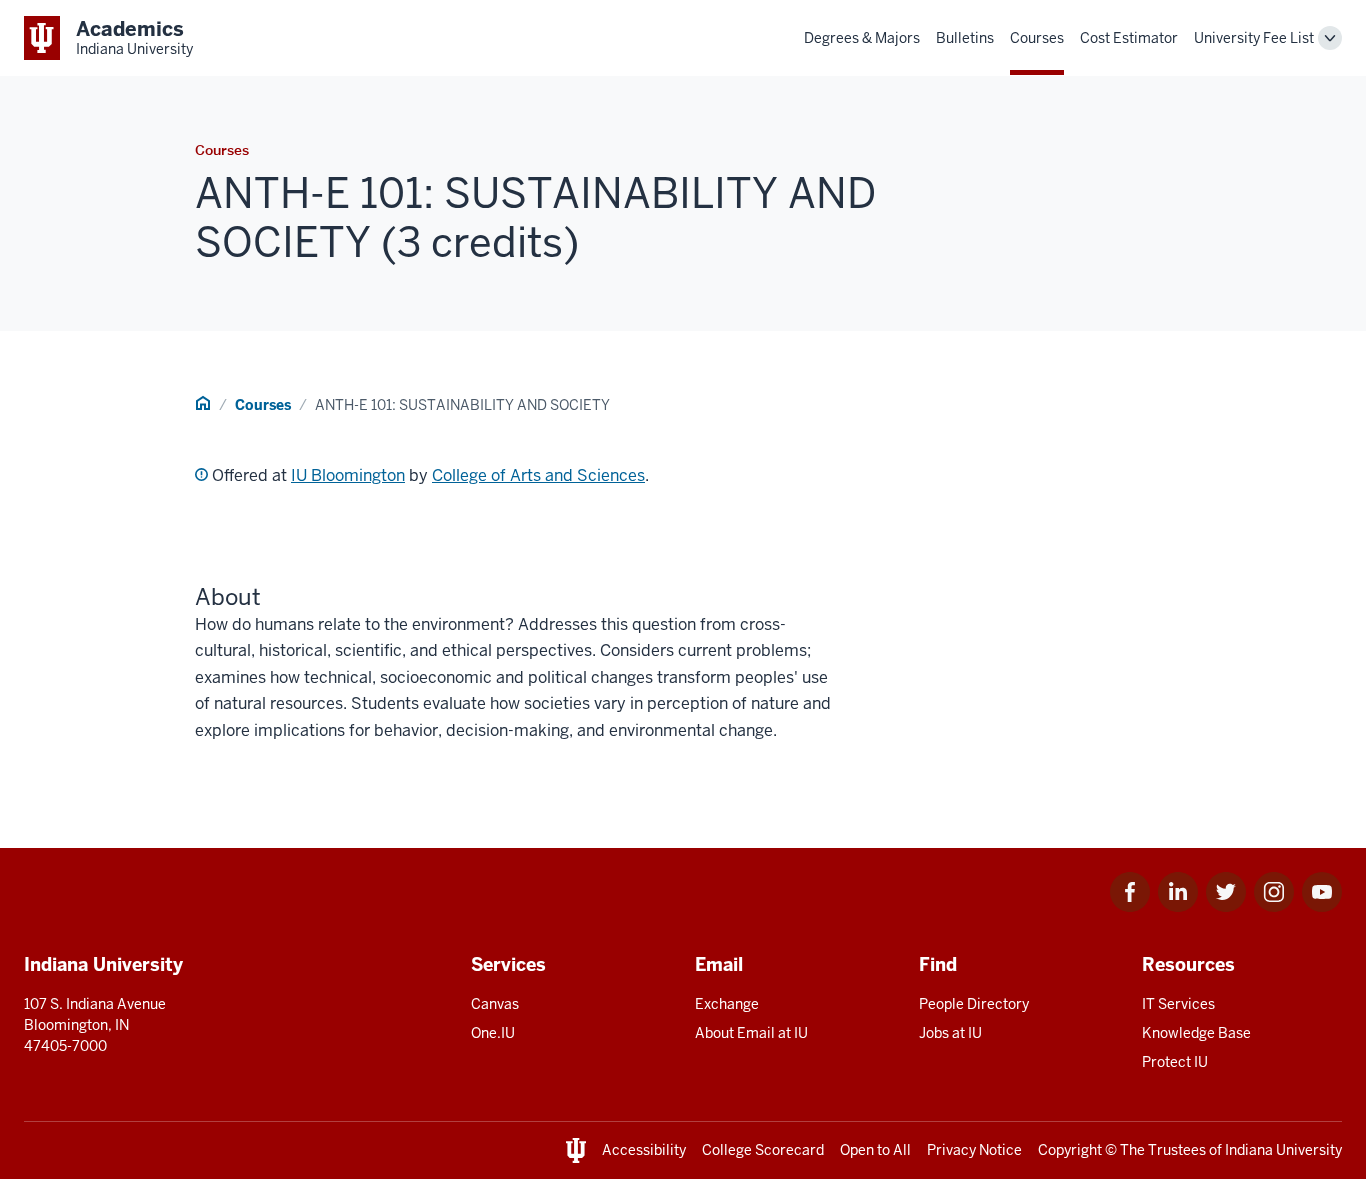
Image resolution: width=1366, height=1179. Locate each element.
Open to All (875, 1150)
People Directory (974, 1004)
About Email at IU (751, 1033)
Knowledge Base (1196, 1033)
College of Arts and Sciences (538, 475)
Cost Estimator (1129, 38)
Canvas (495, 1004)
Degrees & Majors (862, 38)
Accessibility (644, 1150)
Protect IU (1175, 1062)
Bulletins (965, 38)
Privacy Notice (974, 1150)
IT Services (1178, 1004)
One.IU (493, 1033)
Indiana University (1283, 1150)
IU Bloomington (348, 475)
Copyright (1070, 1150)
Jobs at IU (950, 1033)
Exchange (727, 1004)
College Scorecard (763, 1150)
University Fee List (1254, 38)
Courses (1037, 38)
